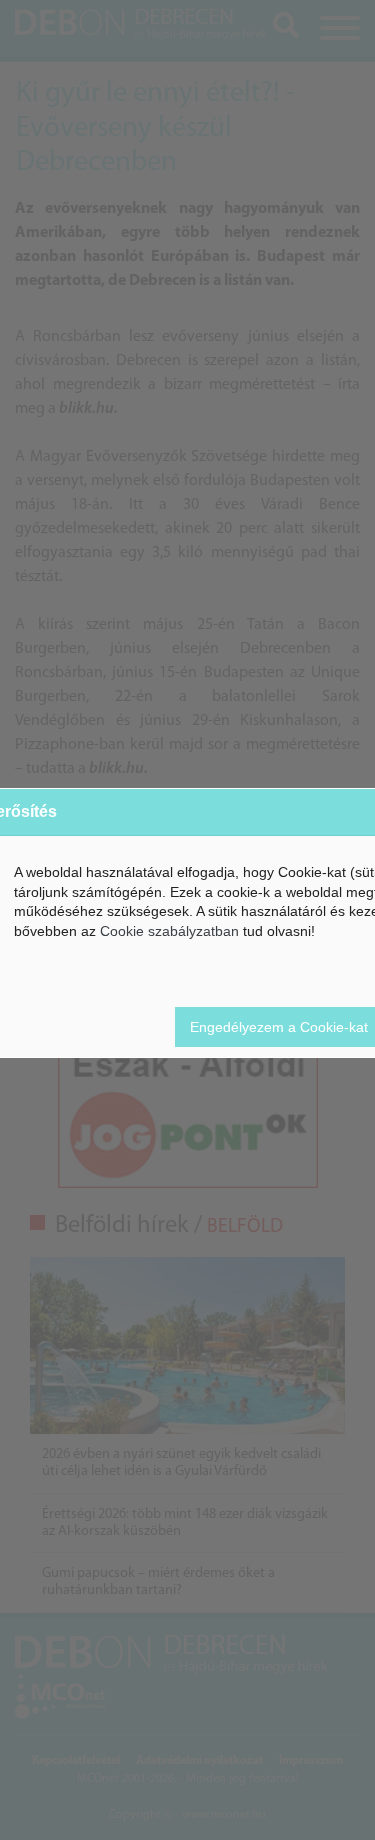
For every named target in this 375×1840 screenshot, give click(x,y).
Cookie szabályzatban (169, 931)
